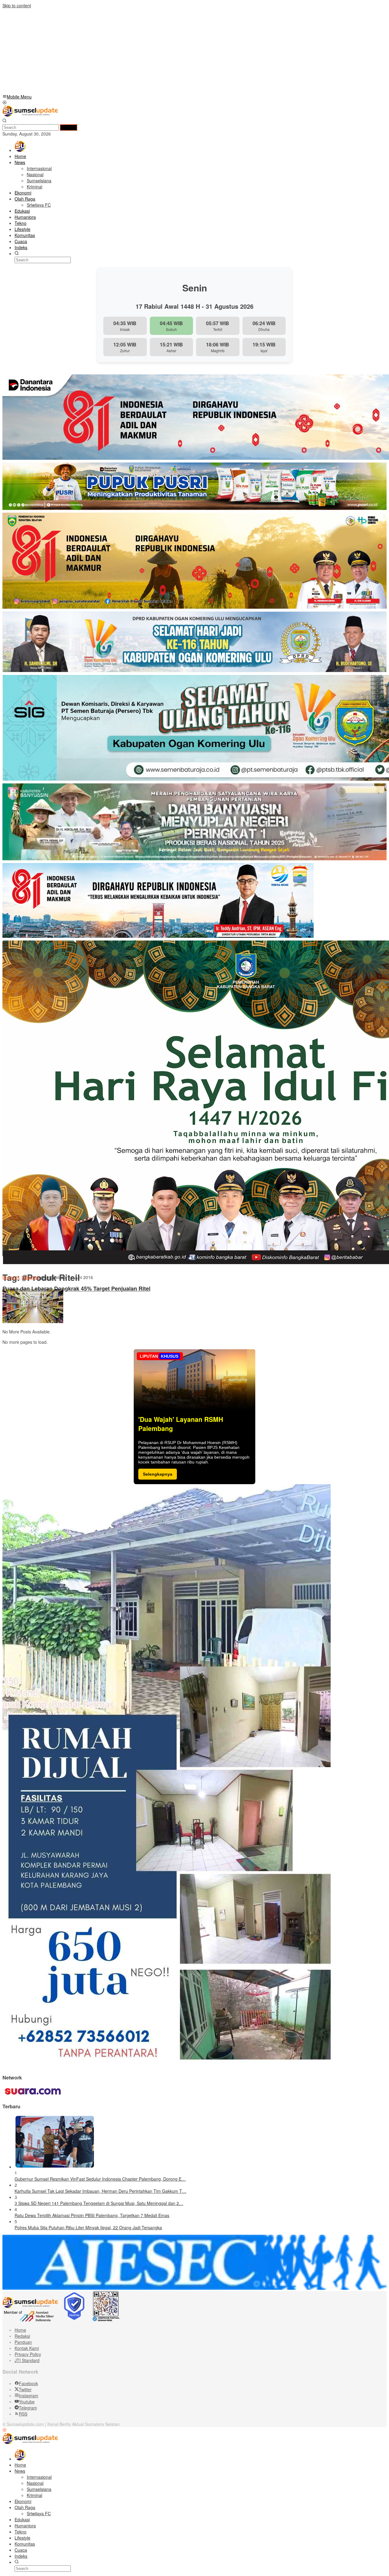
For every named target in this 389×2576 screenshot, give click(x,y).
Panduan (23, 2342)
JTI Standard (27, 2360)
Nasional (30, 1277)
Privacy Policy (28, 2354)
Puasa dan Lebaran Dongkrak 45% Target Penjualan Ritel (76, 1289)
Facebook (28, 2383)
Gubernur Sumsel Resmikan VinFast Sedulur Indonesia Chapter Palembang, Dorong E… (100, 2179)
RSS (23, 2414)
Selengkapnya (158, 1474)
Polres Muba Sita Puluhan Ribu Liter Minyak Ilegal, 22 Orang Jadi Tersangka (88, 2227)
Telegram (28, 2408)
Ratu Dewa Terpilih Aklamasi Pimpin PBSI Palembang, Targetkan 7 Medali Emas (92, 2215)
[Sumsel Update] (30, 115)
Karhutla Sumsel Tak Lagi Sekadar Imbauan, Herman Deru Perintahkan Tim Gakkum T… (100, 2191)
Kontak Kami (27, 2348)
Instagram (29, 2395)
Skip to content (17, 5)
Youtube (27, 2402)
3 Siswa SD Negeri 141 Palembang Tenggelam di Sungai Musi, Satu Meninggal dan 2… (99, 2203)
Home (20, 2330)
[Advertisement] (185, 51)
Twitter (25, 2389)
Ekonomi (11, 1277)
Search (69, 127)
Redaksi (22, 2336)
